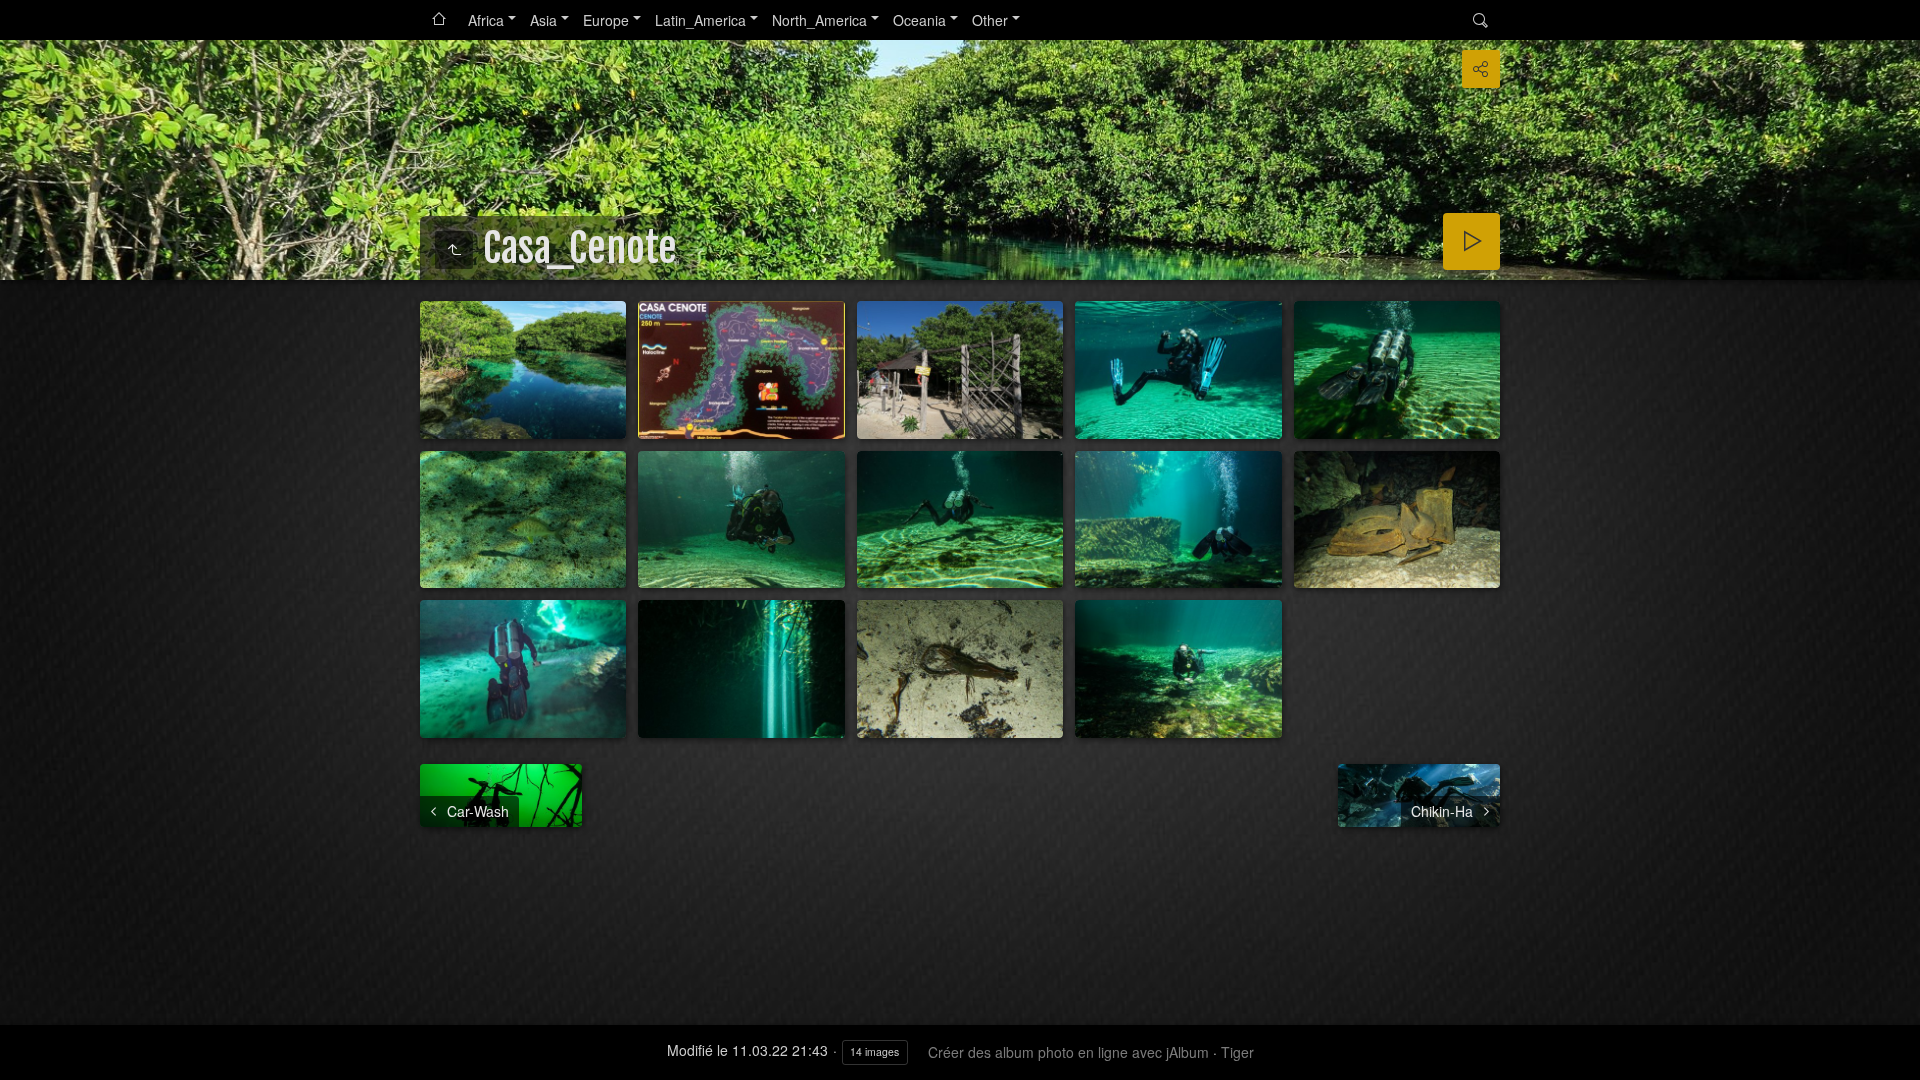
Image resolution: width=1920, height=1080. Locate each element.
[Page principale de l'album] (439, 20)
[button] (24, 1056)
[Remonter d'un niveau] (454, 250)
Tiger (1237, 1052)
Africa (486, 20)
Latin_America (700, 20)
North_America (819, 20)
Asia (543, 20)
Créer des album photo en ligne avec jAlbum (1068, 1052)
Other (990, 20)
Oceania (919, 20)
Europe (606, 20)
